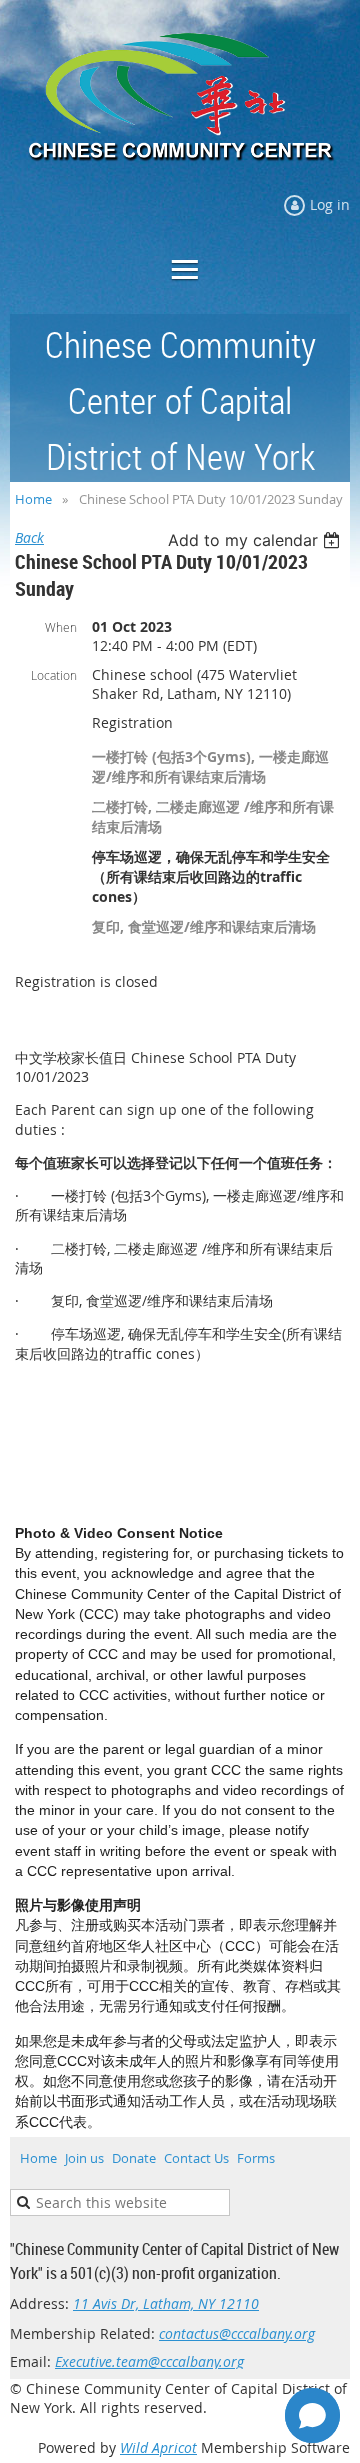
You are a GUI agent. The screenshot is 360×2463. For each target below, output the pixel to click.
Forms (256, 2158)
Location (54, 675)
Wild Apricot (158, 2447)
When (61, 627)
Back (29, 537)
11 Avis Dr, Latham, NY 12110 (166, 2303)
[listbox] (256, 540)
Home (33, 499)
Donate (134, 2158)
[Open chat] (312, 2415)
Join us (84, 2158)
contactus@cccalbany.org (237, 2333)
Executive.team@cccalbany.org (149, 2361)
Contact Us (196, 2158)
